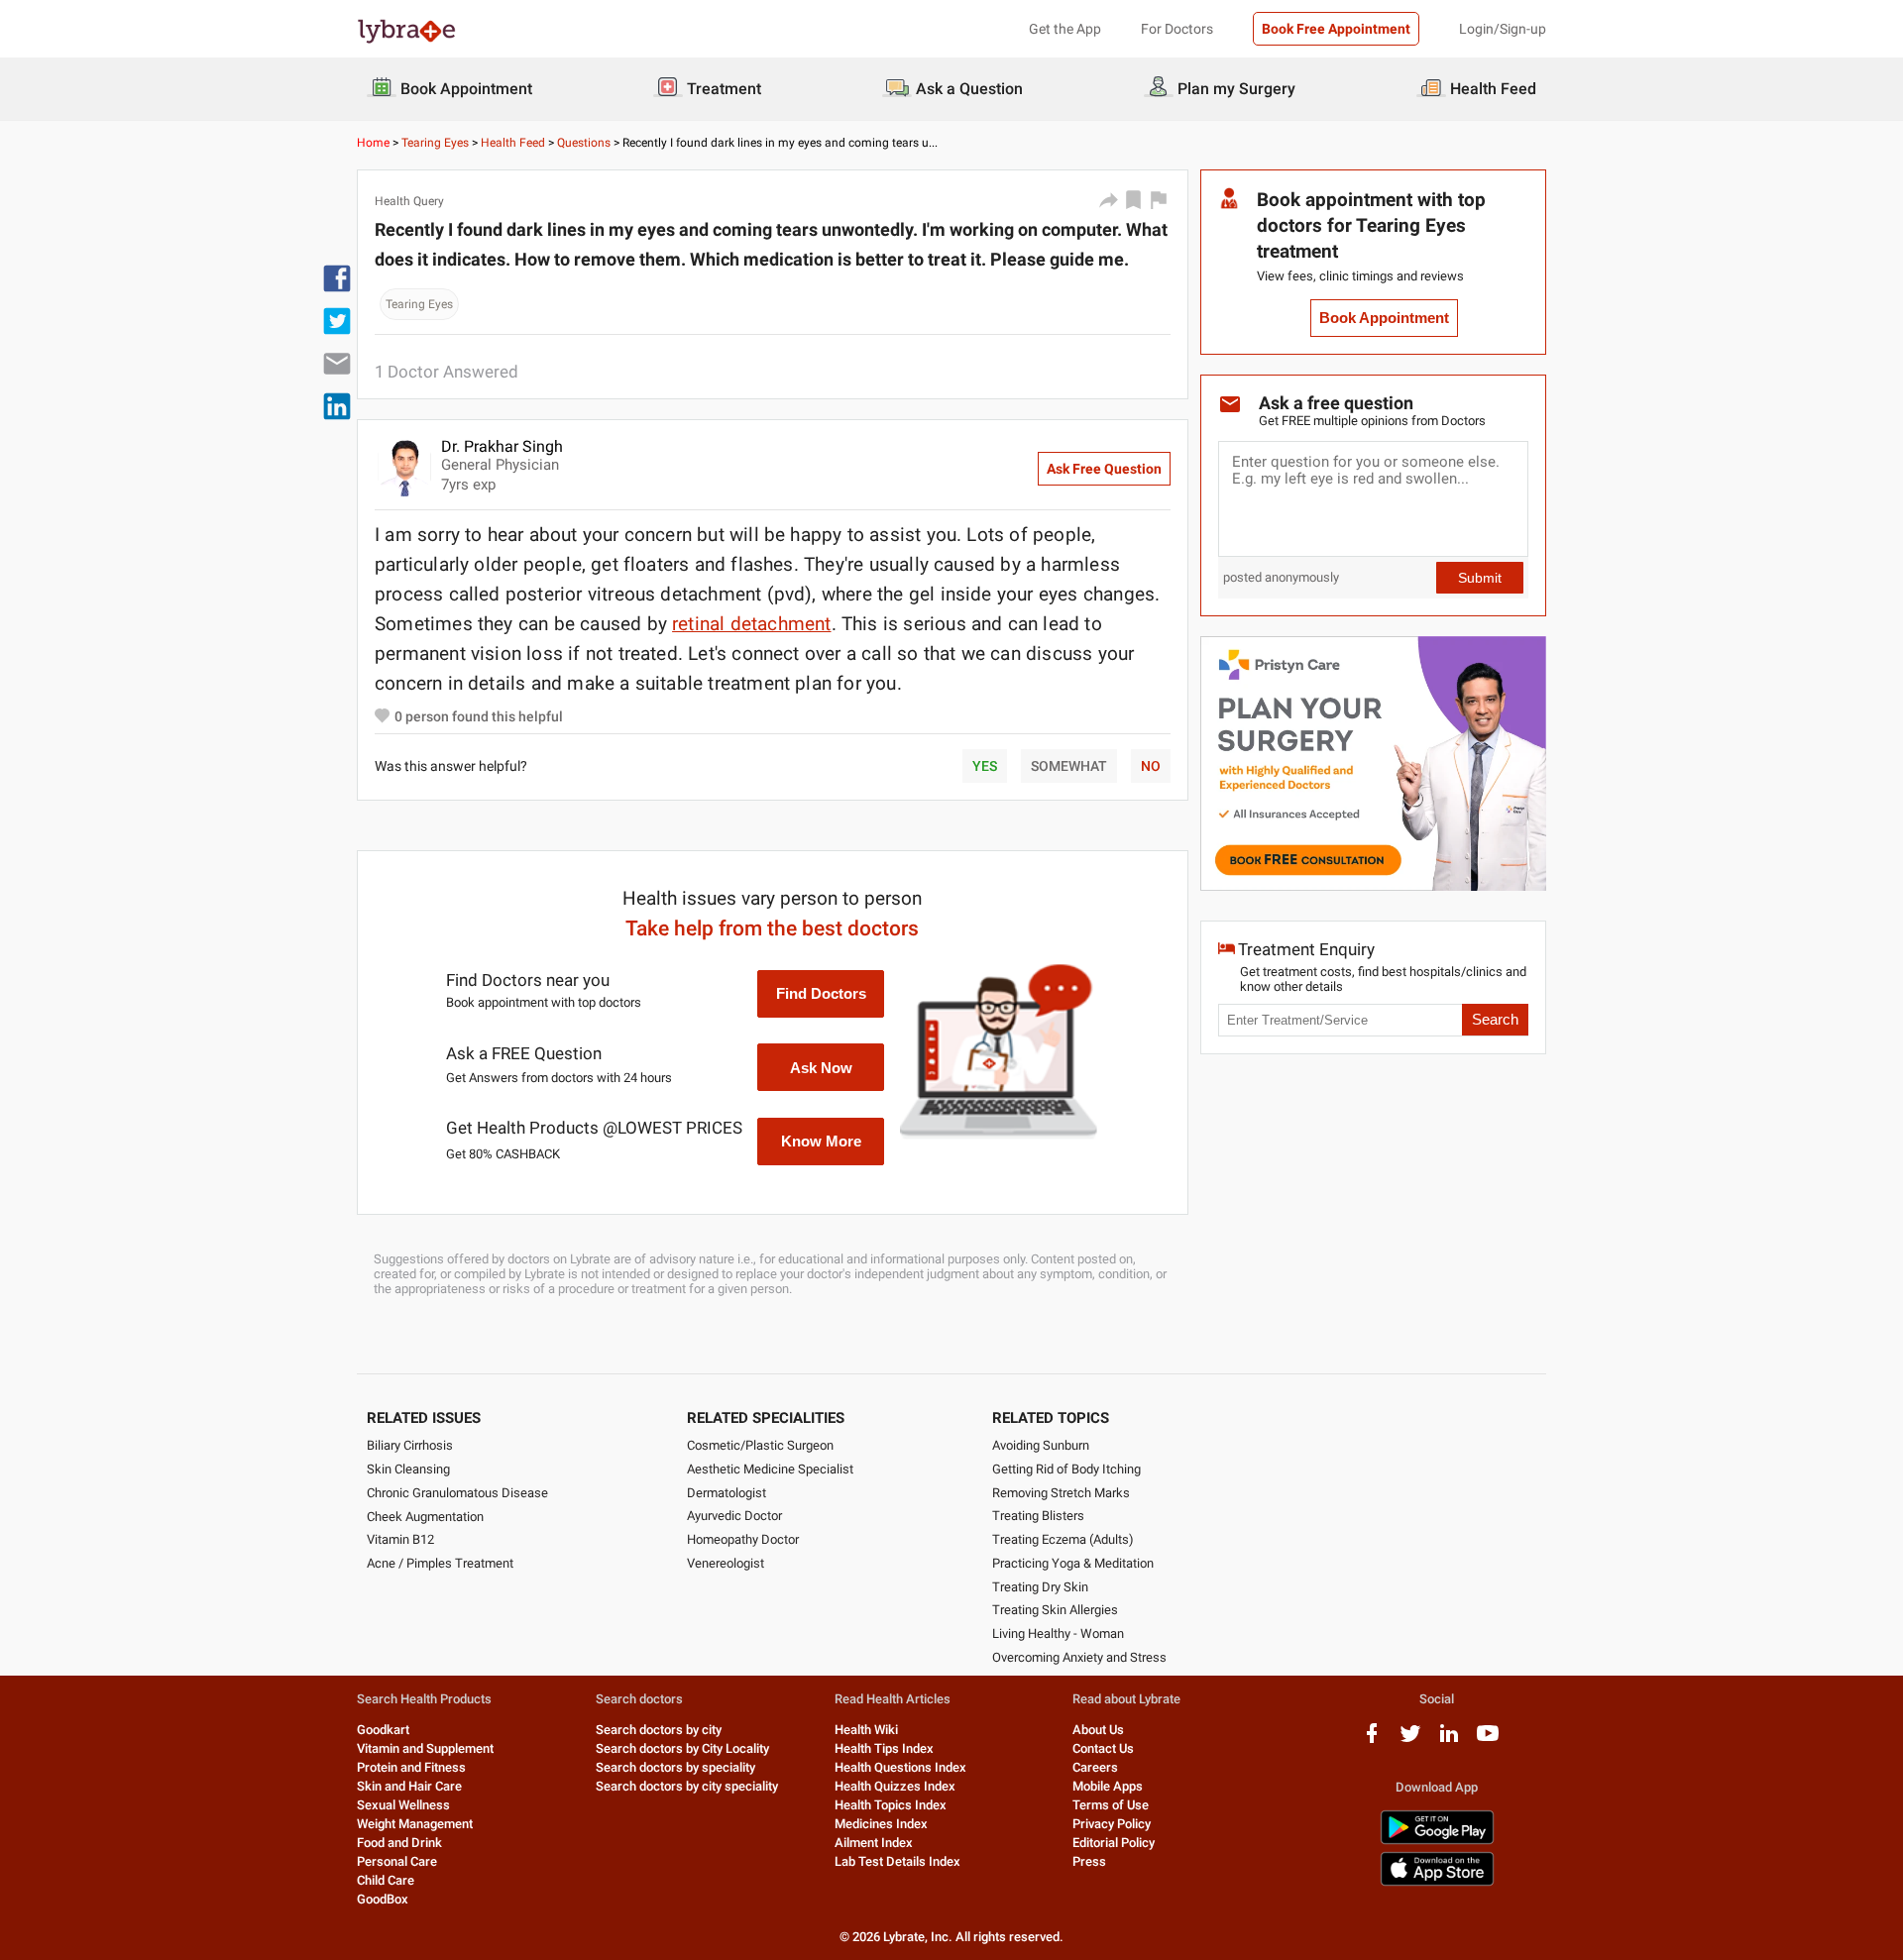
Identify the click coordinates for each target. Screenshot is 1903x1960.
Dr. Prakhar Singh (502, 446)
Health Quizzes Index (895, 1786)
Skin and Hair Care (409, 1786)
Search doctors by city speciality (687, 1786)
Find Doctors (821, 993)
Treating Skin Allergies (1055, 1610)
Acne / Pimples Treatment (440, 1563)
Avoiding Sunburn (1041, 1445)
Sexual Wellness (403, 1805)
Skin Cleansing (408, 1469)
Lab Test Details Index (897, 1861)
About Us (1098, 1730)
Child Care (386, 1880)
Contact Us (1103, 1748)
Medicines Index (881, 1824)
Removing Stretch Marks (1061, 1493)
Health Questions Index (900, 1767)
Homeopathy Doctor (743, 1539)
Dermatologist (727, 1493)
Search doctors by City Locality (682, 1748)
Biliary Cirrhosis (410, 1445)
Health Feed (513, 143)
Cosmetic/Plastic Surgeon (760, 1445)
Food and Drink (399, 1843)
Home (373, 143)
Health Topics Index (891, 1805)
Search (1495, 1020)
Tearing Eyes (435, 143)
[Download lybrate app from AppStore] (1437, 1882)
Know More (821, 1141)
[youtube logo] (1488, 1741)
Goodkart (383, 1730)
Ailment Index (874, 1843)
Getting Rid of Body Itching (1066, 1469)
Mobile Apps (1108, 1786)
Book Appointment (1384, 318)
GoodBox (383, 1899)
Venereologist (726, 1563)
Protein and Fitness (411, 1767)
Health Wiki (866, 1730)
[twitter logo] (1410, 1741)
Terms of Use (1111, 1805)
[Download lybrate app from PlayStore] (1437, 1841)
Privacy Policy (1112, 1824)
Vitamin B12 (400, 1539)
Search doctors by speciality (675, 1767)
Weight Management (415, 1824)
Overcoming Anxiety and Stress (1079, 1657)
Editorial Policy (1114, 1843)
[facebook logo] (1372, 1741)
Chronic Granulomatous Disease (457, 1493)
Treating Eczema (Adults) (1063, 1539)
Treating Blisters (1038, 1516)
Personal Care (397, 1861)
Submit (1480, 578)
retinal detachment (751, 624)
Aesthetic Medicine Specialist (770, 1469)
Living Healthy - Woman (1058, 1633)
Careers (1095, 1767)
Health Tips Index (884, 1748)
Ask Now (821, 1068)
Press (1089, 1861)
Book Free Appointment (1336, 29)
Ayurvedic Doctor (734, 1516)
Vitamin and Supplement (425, 1748)
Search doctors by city (659, 1730)
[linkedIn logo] (1449, 1741)
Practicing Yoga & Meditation (1073, 1563)
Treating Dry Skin (1040, 1587)
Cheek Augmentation (425, 1517)
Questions (584, 143)
